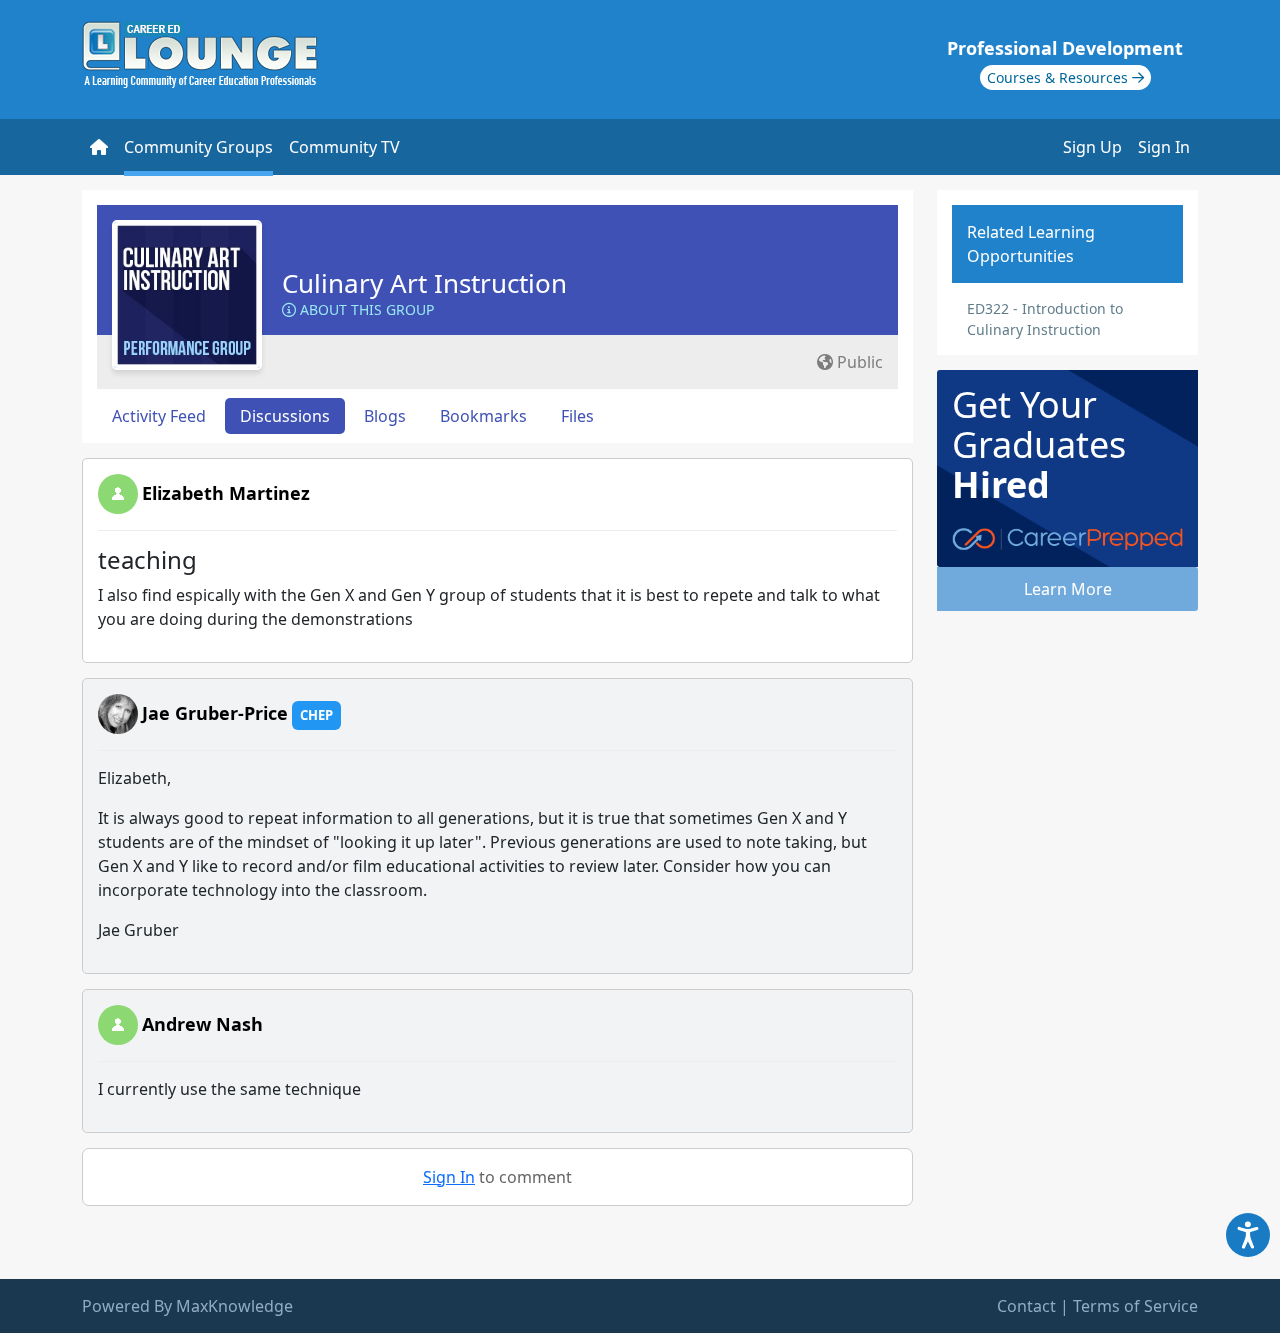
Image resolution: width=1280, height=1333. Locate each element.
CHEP (316, 715)
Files (577, 416)
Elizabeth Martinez (226, 493)
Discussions (285, 416)
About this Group (365, 309)
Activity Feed (159, 416)
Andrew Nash (202, 1024)
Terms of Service (1135, 1306)
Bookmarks (483, 416)
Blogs (385, 416)
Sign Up (1092, 147)
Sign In (1164, 147)
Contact (1026, 1306)
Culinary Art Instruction (424, 283)
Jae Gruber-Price (215, 713)
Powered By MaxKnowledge (187, 1306)
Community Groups (198, 147)
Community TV (344, 147)
